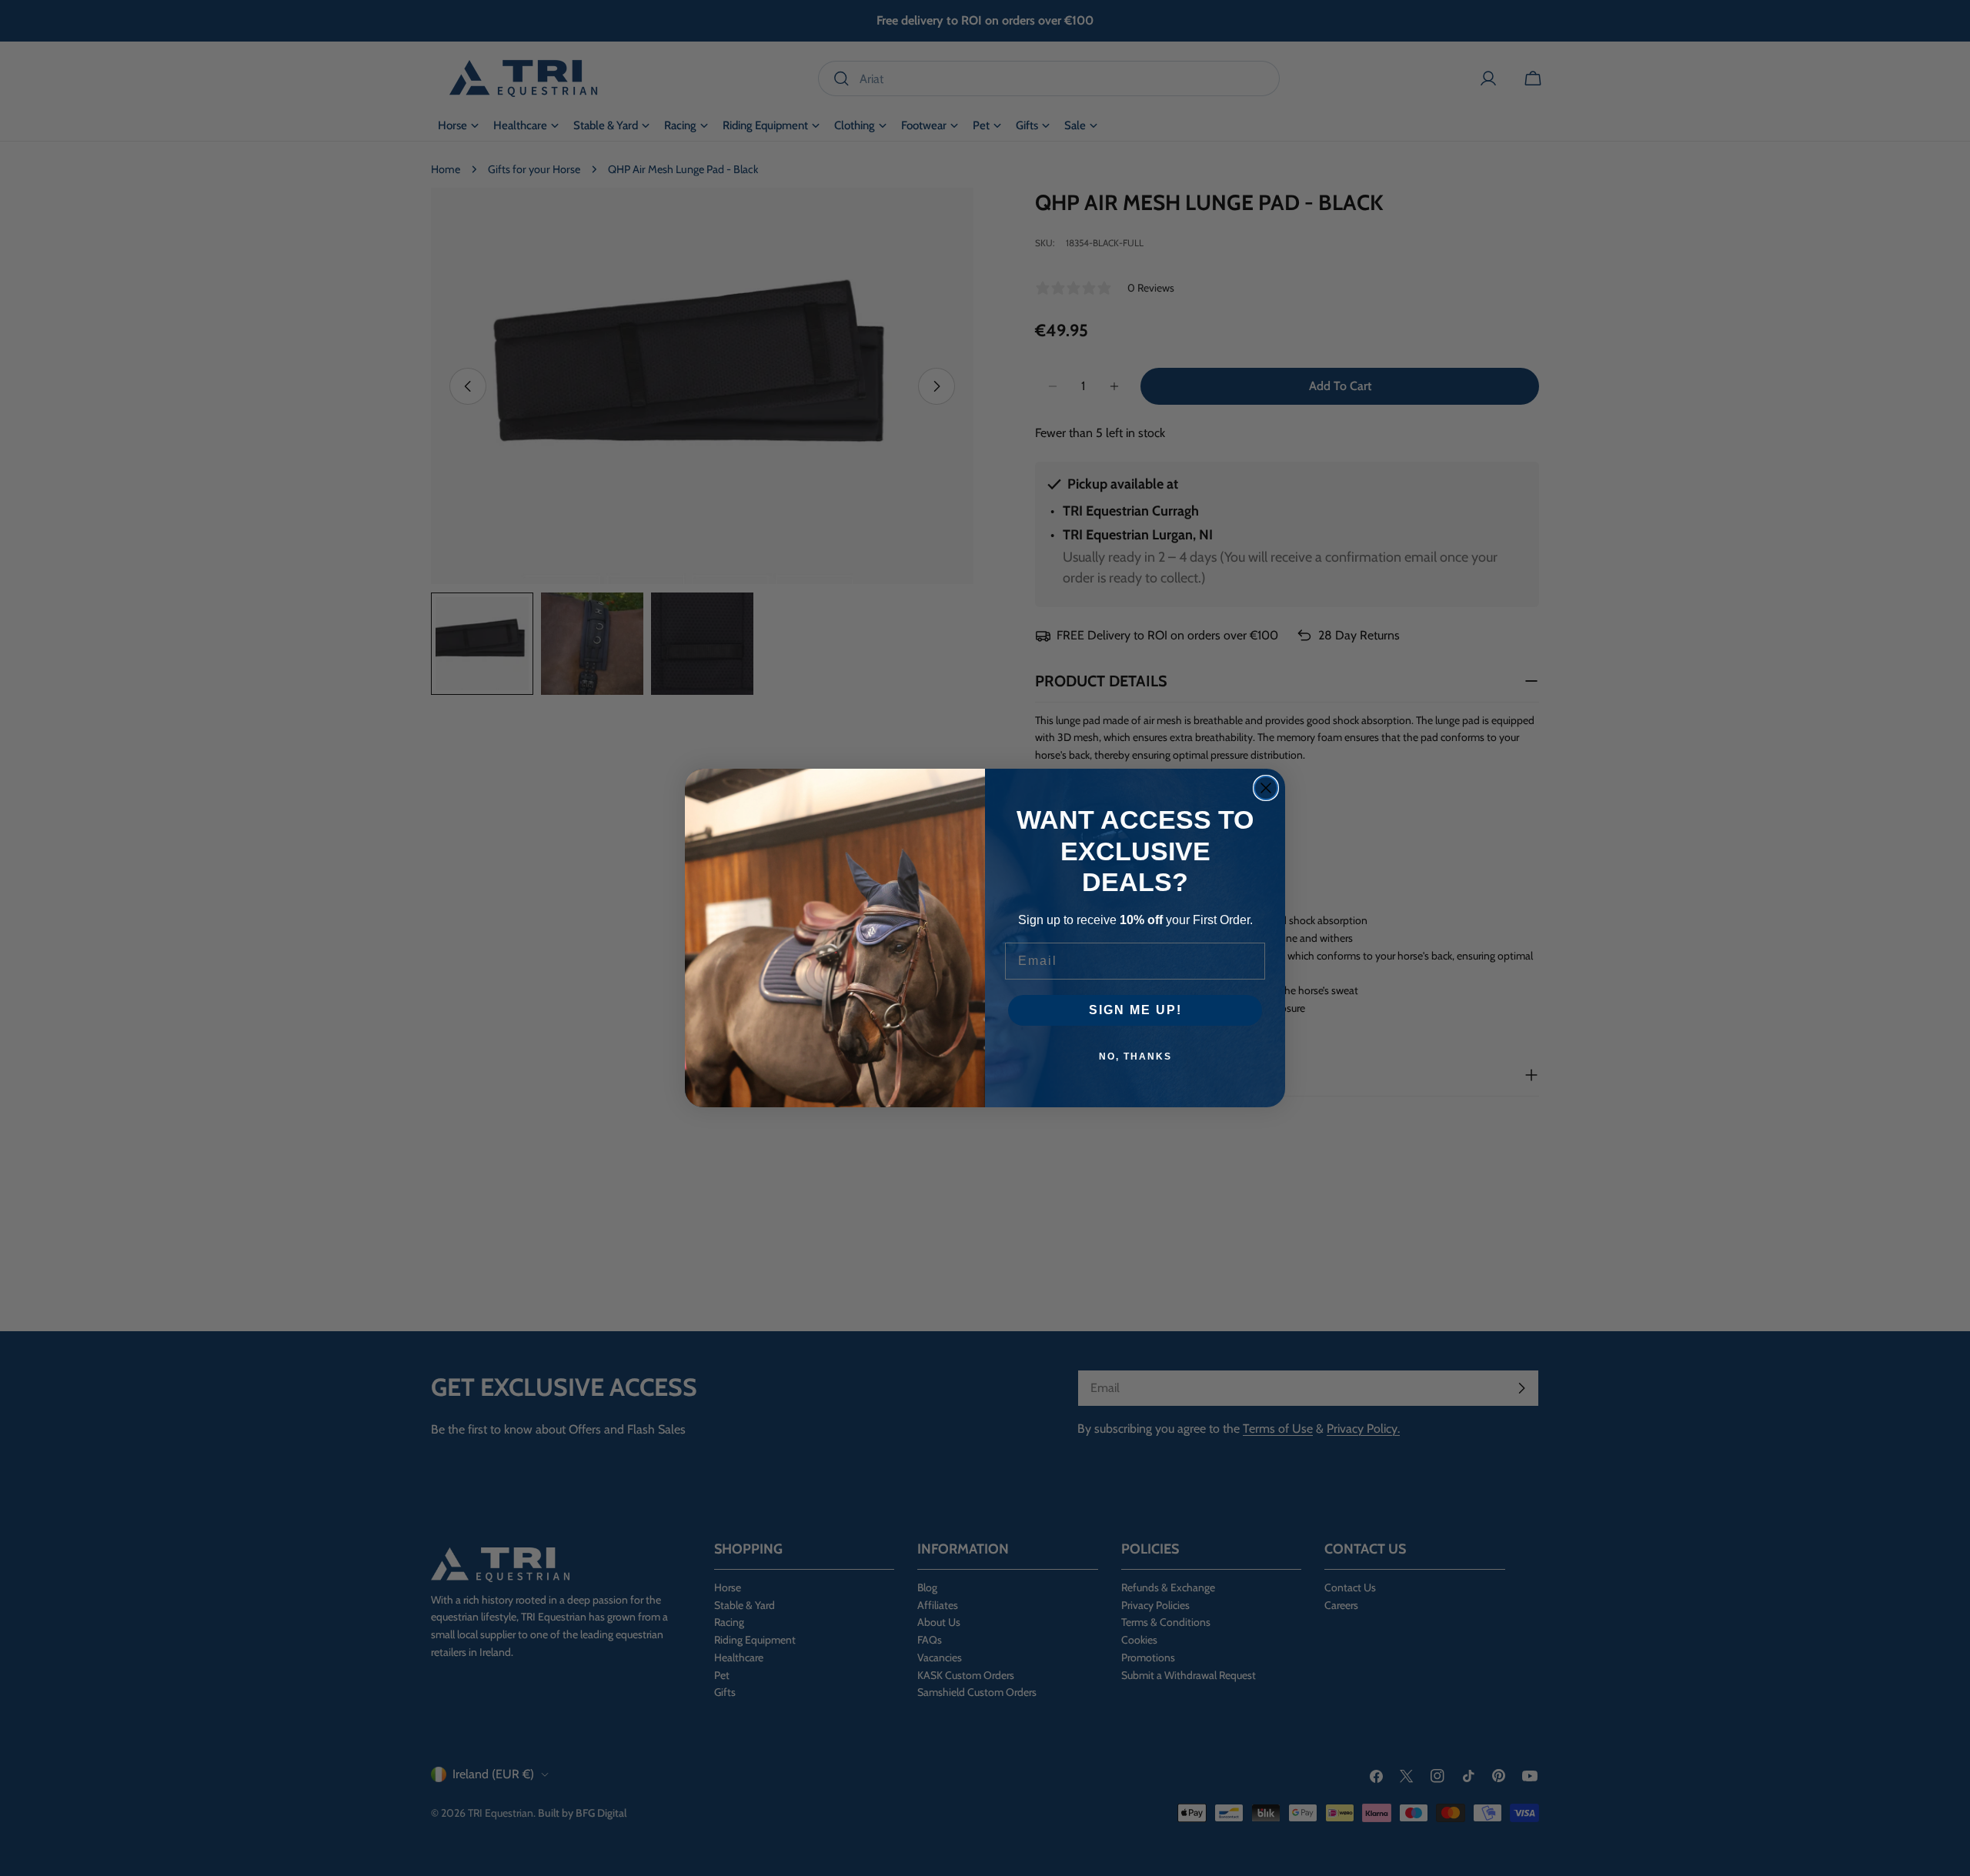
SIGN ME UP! (1135, 1010)
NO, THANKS (1135, 1057)
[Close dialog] (1266, 788)
